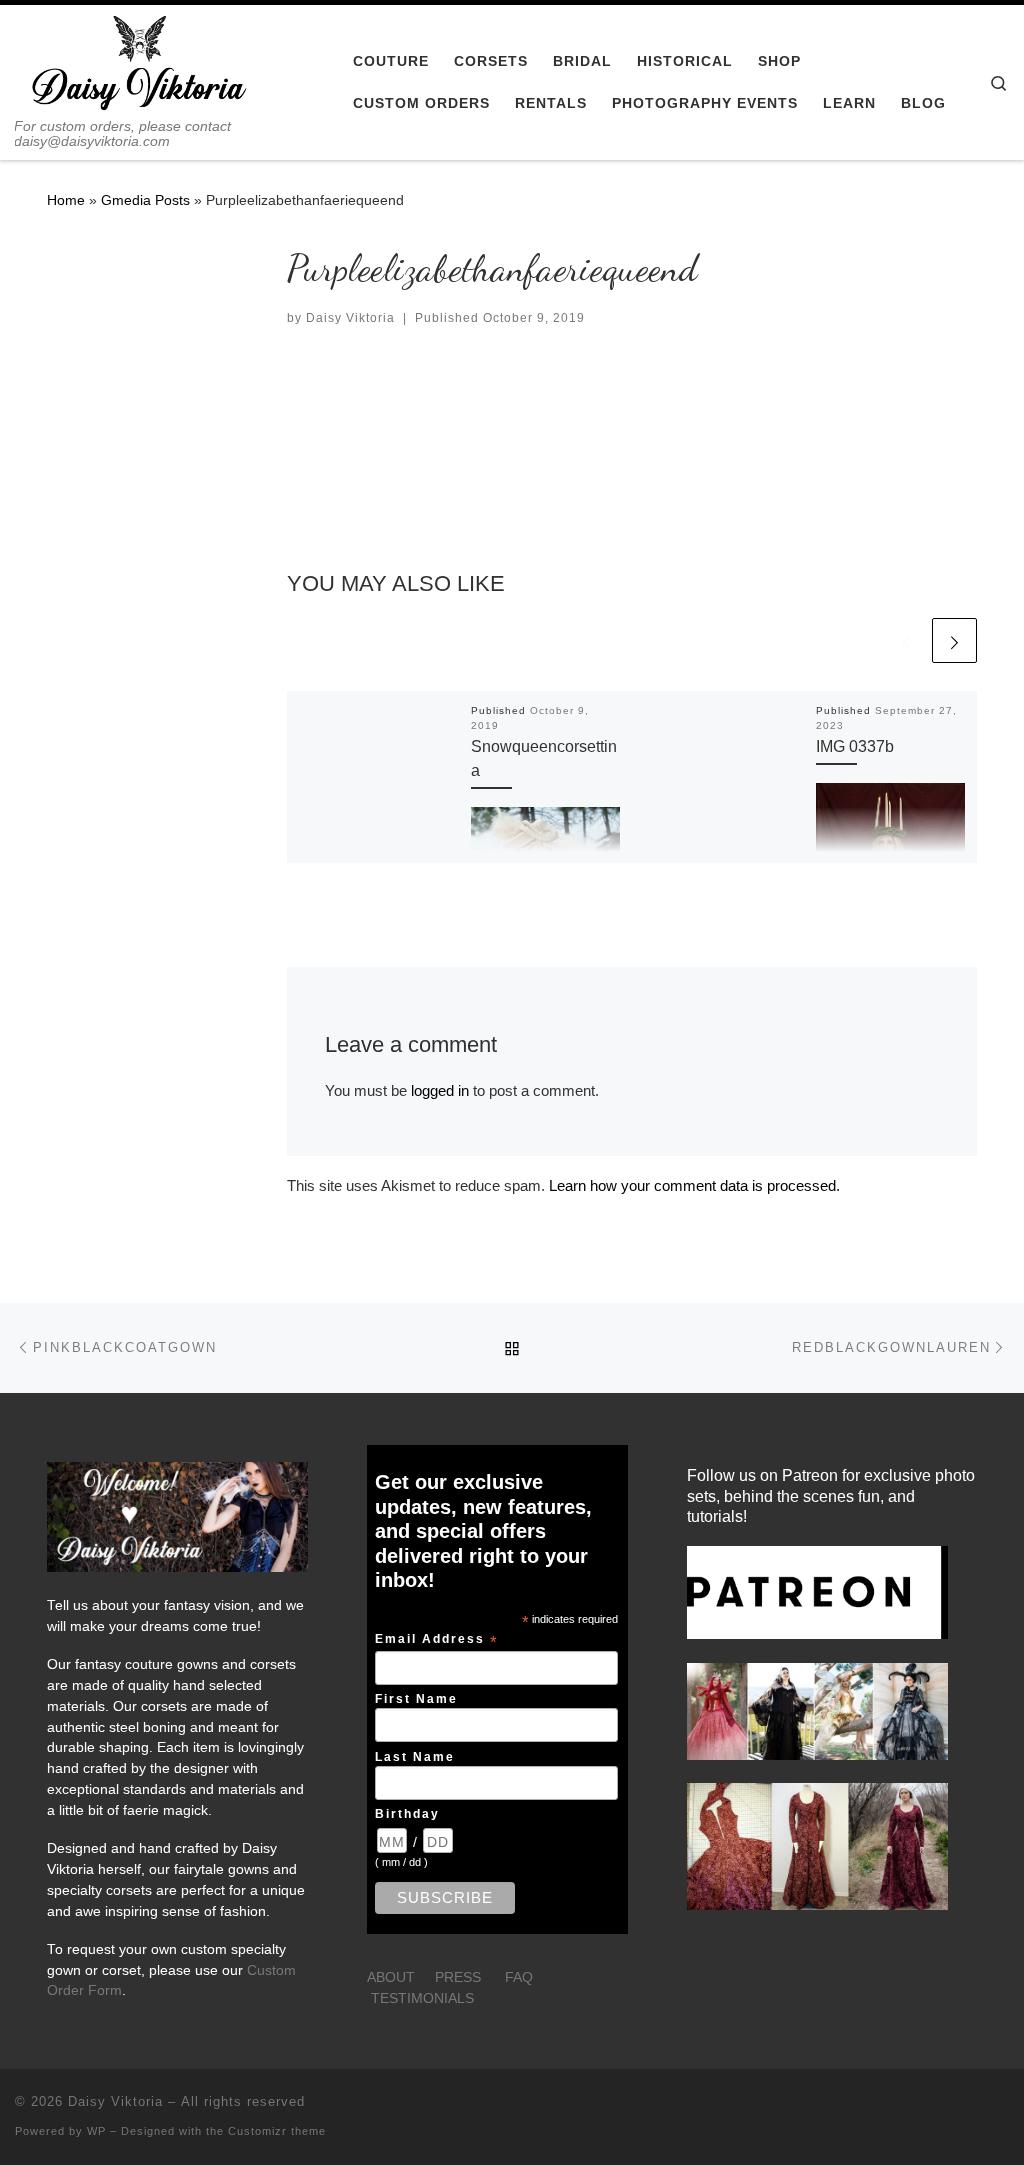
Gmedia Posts (145, 200)
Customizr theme (277, 2131)
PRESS (458, 1977)
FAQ (519, 1977)
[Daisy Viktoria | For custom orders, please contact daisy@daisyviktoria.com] (140, 61)
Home (66, 200)
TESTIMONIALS (422, 1998)
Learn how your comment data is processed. (694, 1185)
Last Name (415, 1756)
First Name (416, 1698)
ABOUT (391, 1977)
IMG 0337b (855, 746)
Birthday (407, 1813)
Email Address (437, 1640)
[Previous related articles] (905, 640)
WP (96, 2131)
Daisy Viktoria (350, 318)
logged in (440, 1090)
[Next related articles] (954, 640)
